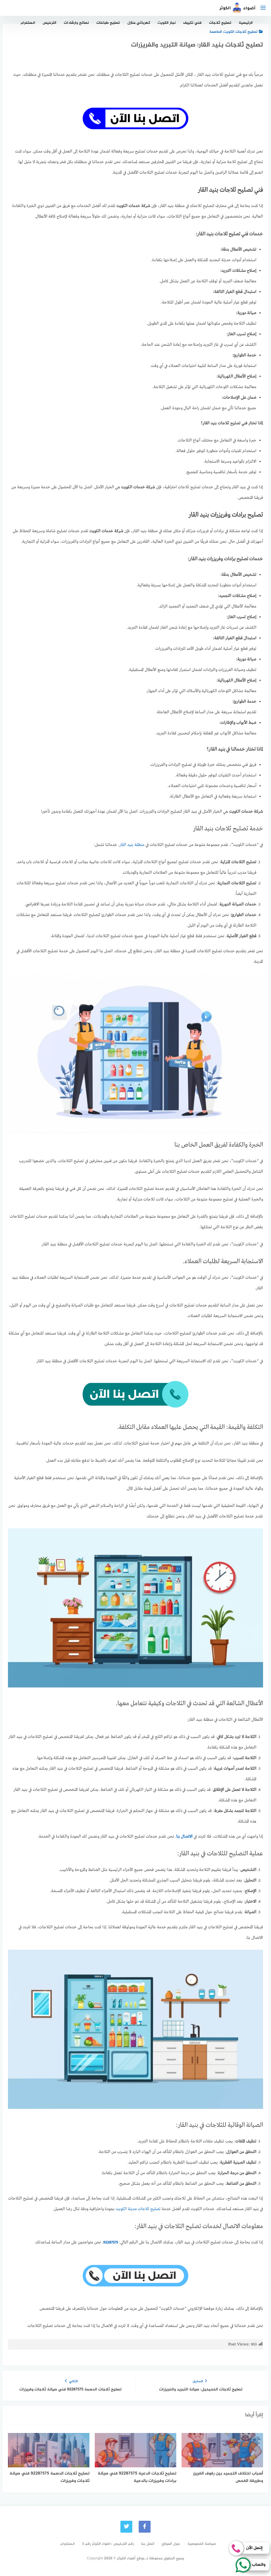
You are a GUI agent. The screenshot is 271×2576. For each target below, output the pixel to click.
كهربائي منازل (139, 23)
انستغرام (28, 23)
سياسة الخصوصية (202, 2544)
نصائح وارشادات (76, 23)
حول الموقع (171, 2544)
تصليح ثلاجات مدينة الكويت (138, 2209)
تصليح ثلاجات (220, 23)
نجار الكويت (167, 23)
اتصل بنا (148, 2544)
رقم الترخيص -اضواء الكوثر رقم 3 (108, 2544)
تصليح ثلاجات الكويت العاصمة (233, 32)
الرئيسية (246, 23)
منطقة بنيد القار (132, 845)
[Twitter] (126, 2527)
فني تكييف (192, 23)
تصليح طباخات (108, 23)
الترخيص (49, 23)
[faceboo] (145, 2527)
